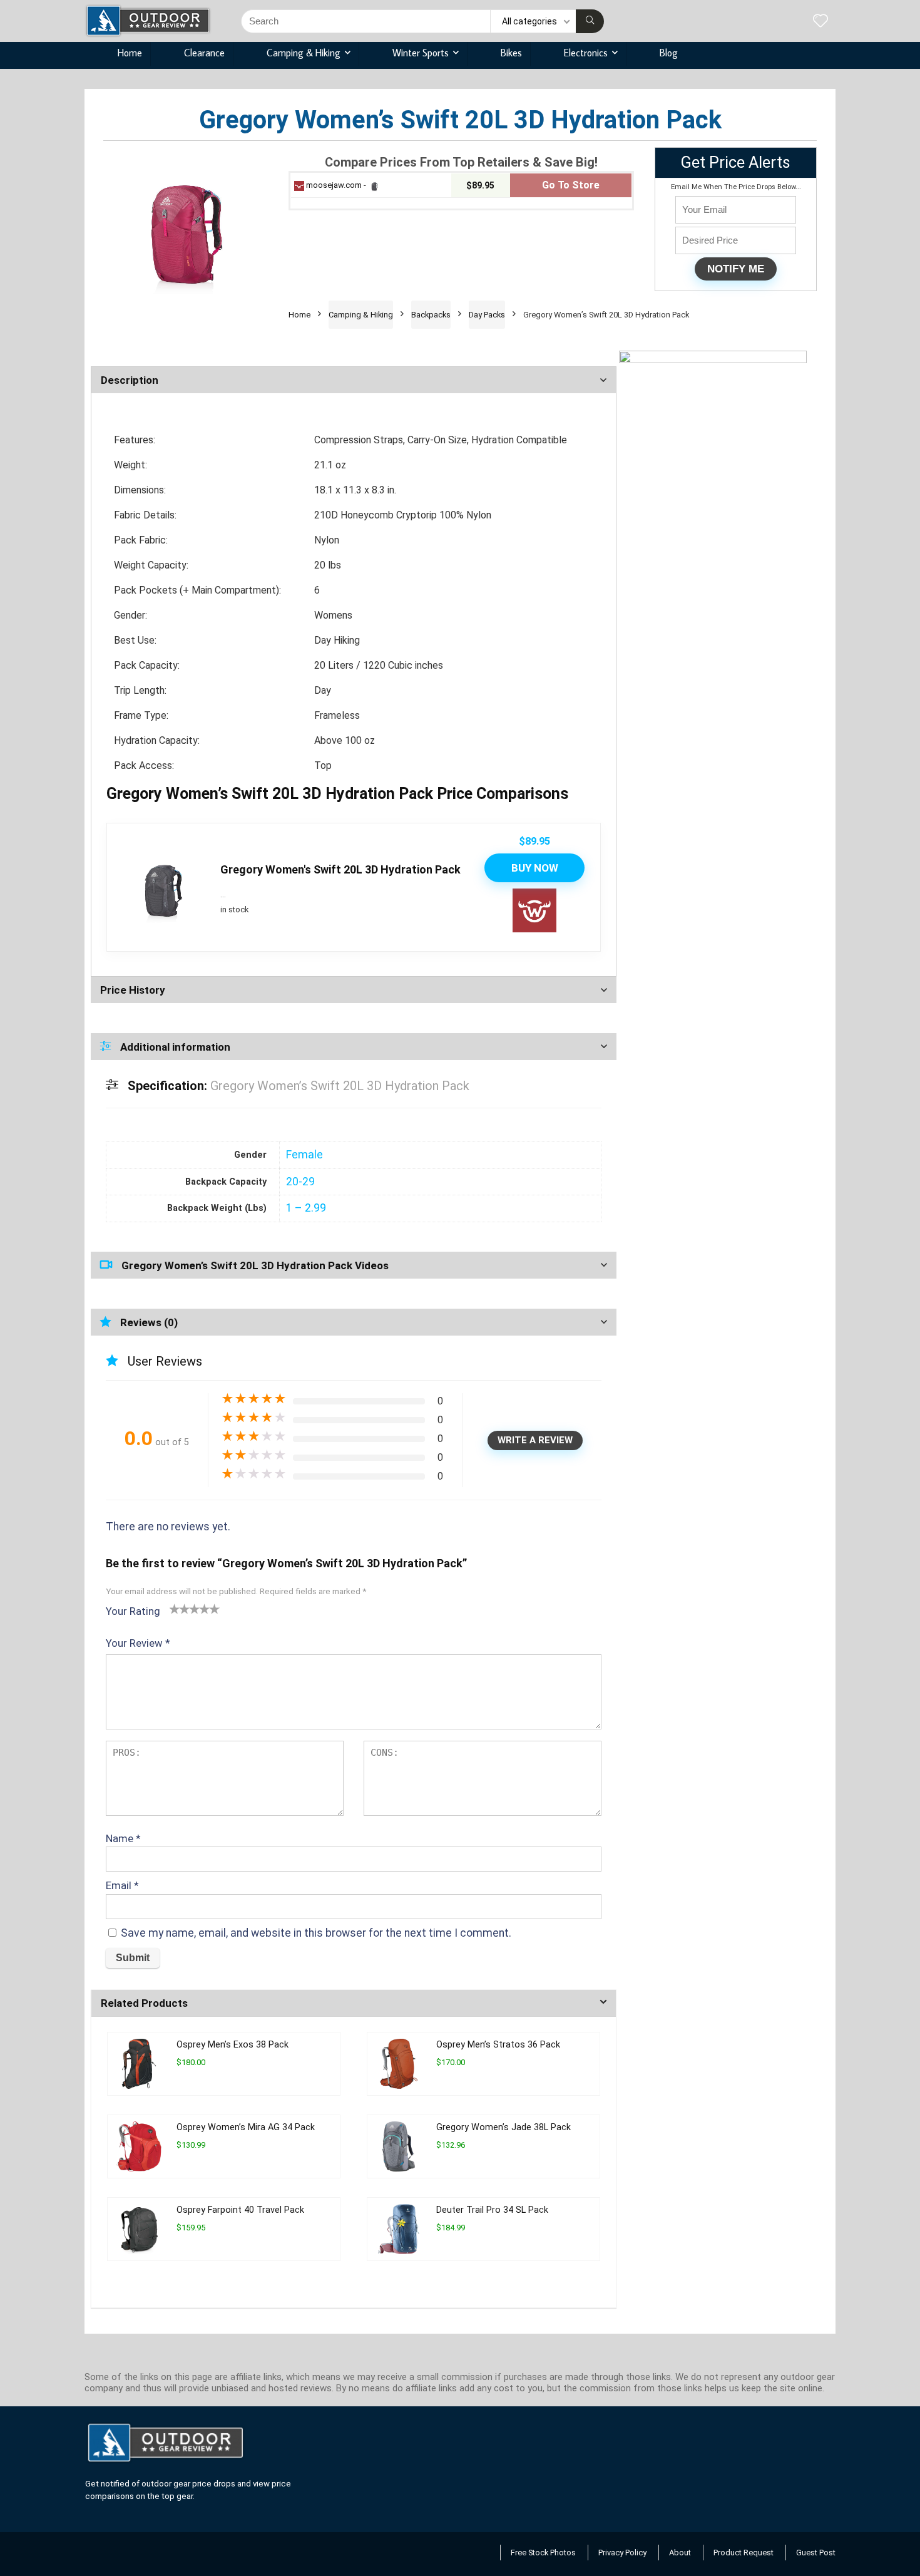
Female (304, 1155)
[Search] (590, 21)
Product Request (744, 2553)
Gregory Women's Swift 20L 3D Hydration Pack (340, 869)
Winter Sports (421, 53)
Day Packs (487, 315)
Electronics (586, 53)
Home (130, 53)
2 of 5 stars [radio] (180, 1609)
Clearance (204, 53)
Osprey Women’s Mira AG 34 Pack (246, 2127)
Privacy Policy (622, 2553)
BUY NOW (535, 868)
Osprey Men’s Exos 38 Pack (233, 2045)
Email (122, 1885)
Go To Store (571, 185)
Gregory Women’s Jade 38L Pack (503, 2127)
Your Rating (133, 1611)
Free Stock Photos (543, 2553)
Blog (669, 53)
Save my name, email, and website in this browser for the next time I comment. (316, 1933)
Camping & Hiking (304, 53)
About (680, 2553)
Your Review (138, 1643)
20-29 (300, 1182)
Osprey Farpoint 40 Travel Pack (240, 2210)
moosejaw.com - (336, 185)
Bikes (511, 53)
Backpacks (431, 315)
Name (123, 1838)
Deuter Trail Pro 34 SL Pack (492, 2210)
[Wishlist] (820, 22)
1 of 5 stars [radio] (175, 1609)
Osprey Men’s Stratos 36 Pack (498, 2045)
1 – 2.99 (306, 1208)
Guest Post (816, 2553)
